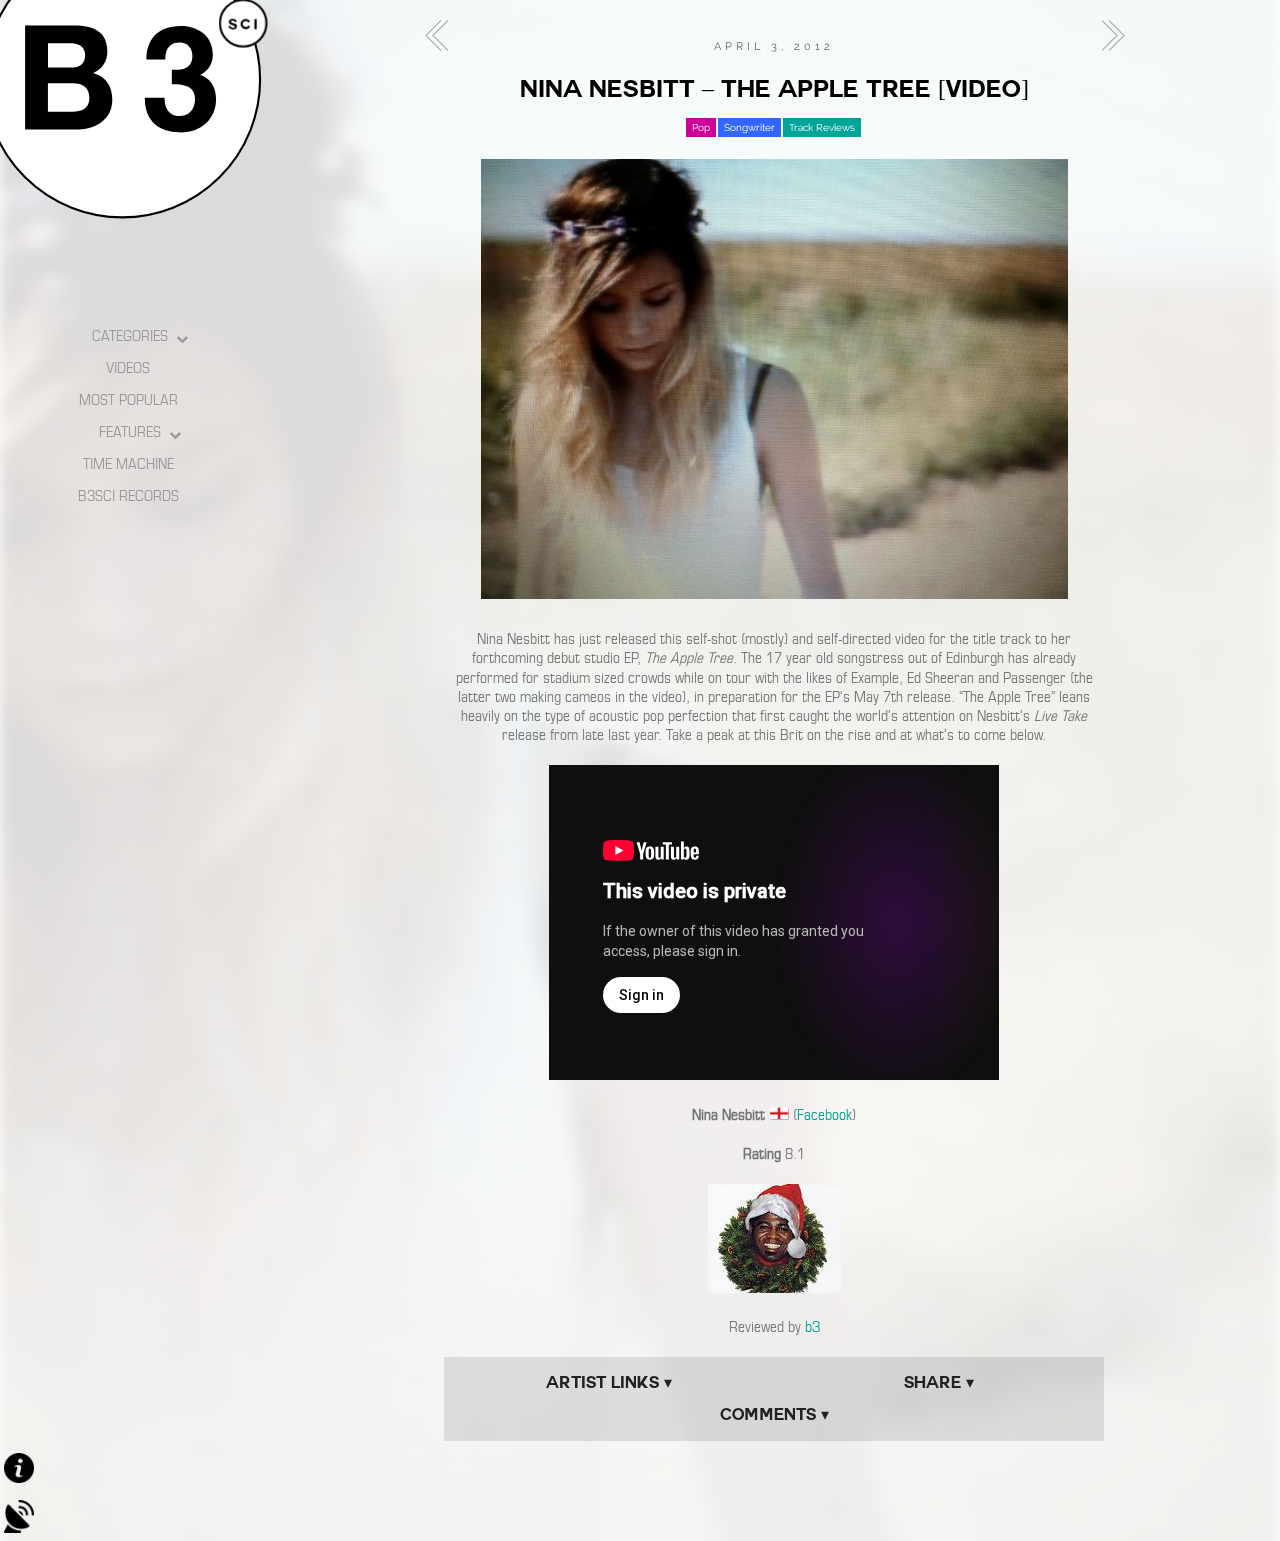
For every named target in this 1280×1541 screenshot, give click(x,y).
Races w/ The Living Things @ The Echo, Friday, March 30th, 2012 (1107, 36)
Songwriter (749, 127)
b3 (812, 1327)
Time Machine (128, 464)
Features (130, 432)
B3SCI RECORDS (128, 496)
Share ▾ (939, 1382)
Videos (128, 368)
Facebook (824, 1115)
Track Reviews (822, 127)
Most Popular (128, 400)
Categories (130, 336)
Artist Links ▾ (609, 1382)
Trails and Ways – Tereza (442, 36)
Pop (701, 127)
